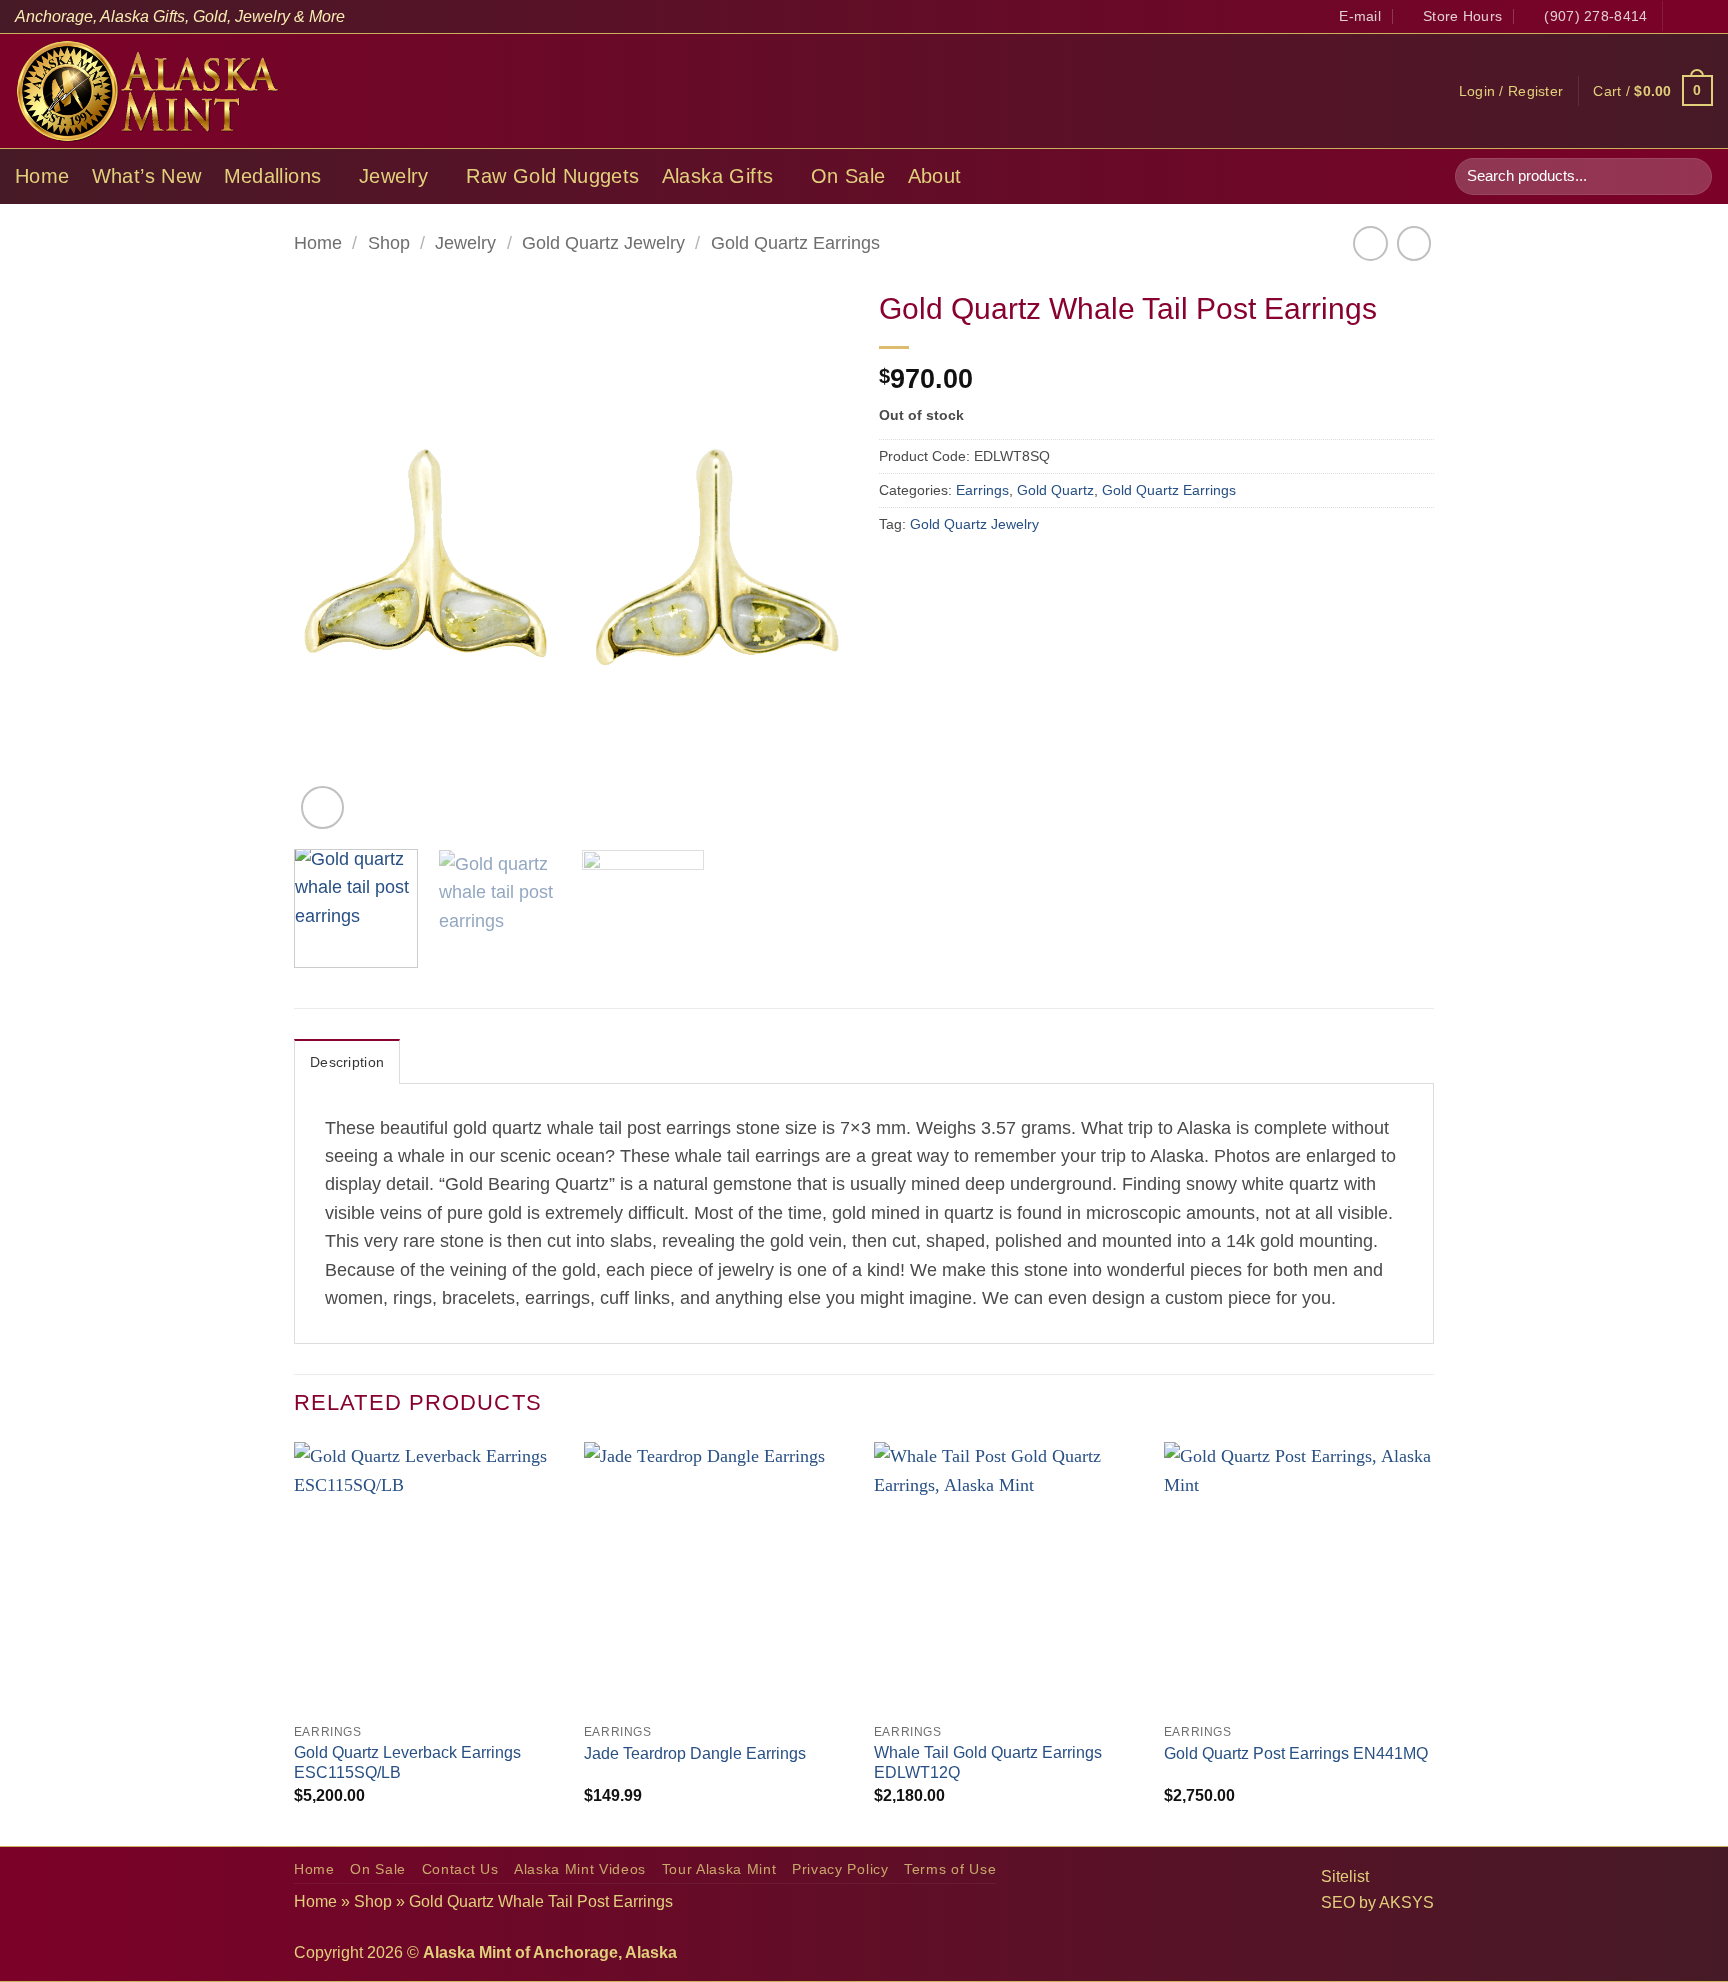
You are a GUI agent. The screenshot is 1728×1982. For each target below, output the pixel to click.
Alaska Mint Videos (580, 1869)
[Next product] (1370, 243)
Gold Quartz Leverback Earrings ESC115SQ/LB (407, 1763)
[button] (1511, 91)
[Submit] (1690, 176)
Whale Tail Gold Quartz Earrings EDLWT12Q (988, 1763)
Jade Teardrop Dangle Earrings (695, 1753)
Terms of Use (950, 1869)
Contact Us (460, 1869)
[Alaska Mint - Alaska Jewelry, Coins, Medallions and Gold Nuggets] (148, 91)
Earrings (982, 490)
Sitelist (1345, 1876)
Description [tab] (347, 1062)
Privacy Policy (840, 1869)
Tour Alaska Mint (719, 1869)
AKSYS (1406, 1902)
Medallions (273, 176)
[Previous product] (1414, 243)
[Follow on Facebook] (1680, 16)
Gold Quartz (1055, 490)
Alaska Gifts (718, 176)
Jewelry (394, 176)
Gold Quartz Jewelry (603, 243)
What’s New (147, 176)
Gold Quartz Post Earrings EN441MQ (1296, 1753)
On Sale (848, 176)
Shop (389, 243)
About (935, 176)
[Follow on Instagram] (1702, 16)
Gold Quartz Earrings (795, 243)
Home (42, 176)
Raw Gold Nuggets (552, 176)
